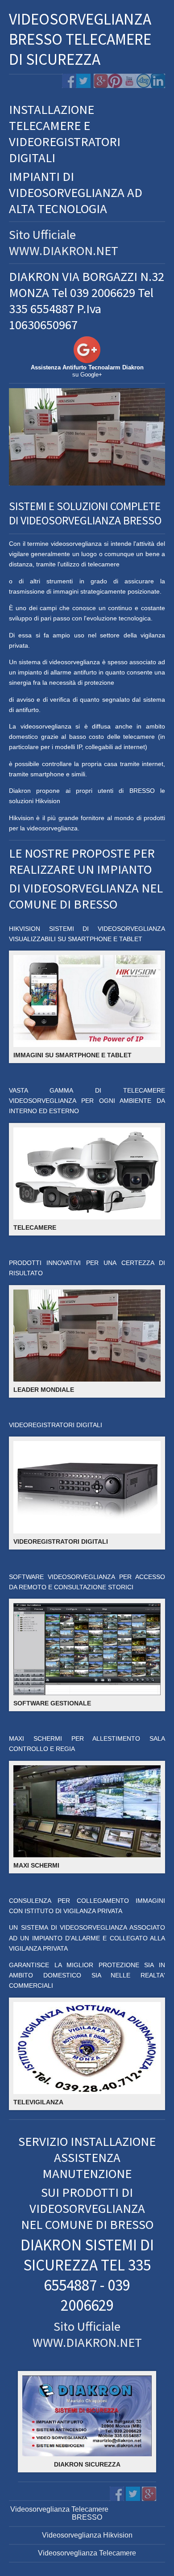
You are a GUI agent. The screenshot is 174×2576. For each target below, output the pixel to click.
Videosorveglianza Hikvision (87, 2535)
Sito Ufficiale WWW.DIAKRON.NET (64, 243)
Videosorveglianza (68, 2553)
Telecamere (117, 2553)
